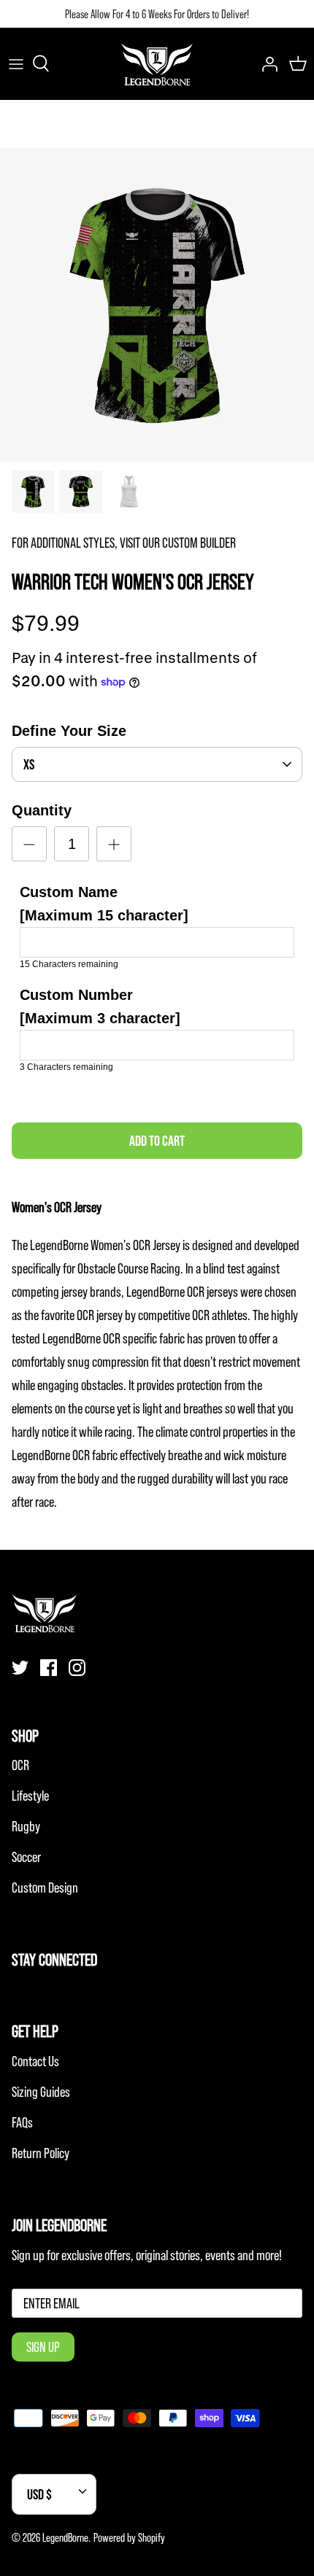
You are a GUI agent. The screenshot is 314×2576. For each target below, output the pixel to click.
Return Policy (41, 2153)
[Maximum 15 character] (104, 904)
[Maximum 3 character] (100, 1006)
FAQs (22, 2122)
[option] (157, 305)
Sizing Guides (41, 2092)
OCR (20, 1765)
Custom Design (45, 1888)
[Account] (266, 63)
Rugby (26, 1826)
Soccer (26, 1857)
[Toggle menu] (16, 63)
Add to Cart (157, 1141)
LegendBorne (65, 2537)
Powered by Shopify (129, 2537)
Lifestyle (30, 1796)
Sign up (43, 2347)
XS (29, 764)
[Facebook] (49, 1668)
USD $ (39, 2494)
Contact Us (35, 2061)
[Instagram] (77, 1668)
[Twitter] (20, 1668)
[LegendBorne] (157, 63)
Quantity (42, 810)
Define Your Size (69, 731)
